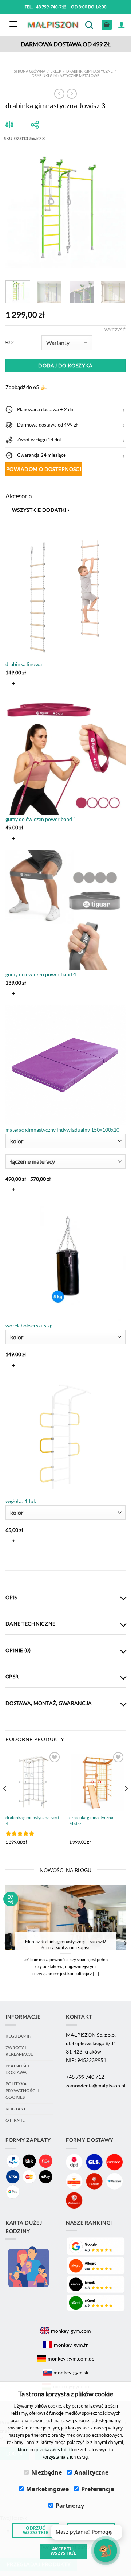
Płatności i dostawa (19, 2069)
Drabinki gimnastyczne (90, 71)
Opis (11, 1597)
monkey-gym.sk (71, 2372)
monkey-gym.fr (71, 2345)
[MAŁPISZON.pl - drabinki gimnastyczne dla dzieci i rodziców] (53, 25)
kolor (10, 342)
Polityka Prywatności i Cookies (22, 2090)
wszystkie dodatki (41, 510)
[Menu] (13, 25)
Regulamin (18, 2036)
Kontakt (16, 2109)
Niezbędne (47, 2472)
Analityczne (91, 2472)
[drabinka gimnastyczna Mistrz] (97, 1781)
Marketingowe (47, 2489)
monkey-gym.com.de (71, 2359)
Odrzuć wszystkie (36, 2530)
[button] (65, 409)
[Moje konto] (122, 25)
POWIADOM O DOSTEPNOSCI (44, 469)
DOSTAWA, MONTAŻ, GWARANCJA (49, 1703)
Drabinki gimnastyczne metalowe (65, 75)
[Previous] (17, 208)
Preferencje (98, 2489)
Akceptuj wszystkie (63, 2551)
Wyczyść (115, 330)
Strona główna (30, 71)
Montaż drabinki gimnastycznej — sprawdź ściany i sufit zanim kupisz (66, 1944)
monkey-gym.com (71, 2331)
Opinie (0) (18, 1650)
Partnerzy (70, 2506)
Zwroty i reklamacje (19, 2051)
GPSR (12, 1676)
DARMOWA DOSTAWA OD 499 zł (66, 44)
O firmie (15, 2120)
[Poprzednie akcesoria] (12, 528)
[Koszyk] (107, 25)
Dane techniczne (30, 1624)
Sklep (56, 71)
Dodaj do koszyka (65, 365)
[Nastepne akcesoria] (12, 1559)
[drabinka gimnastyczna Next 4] (34, 1781)
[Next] (114, 208)
